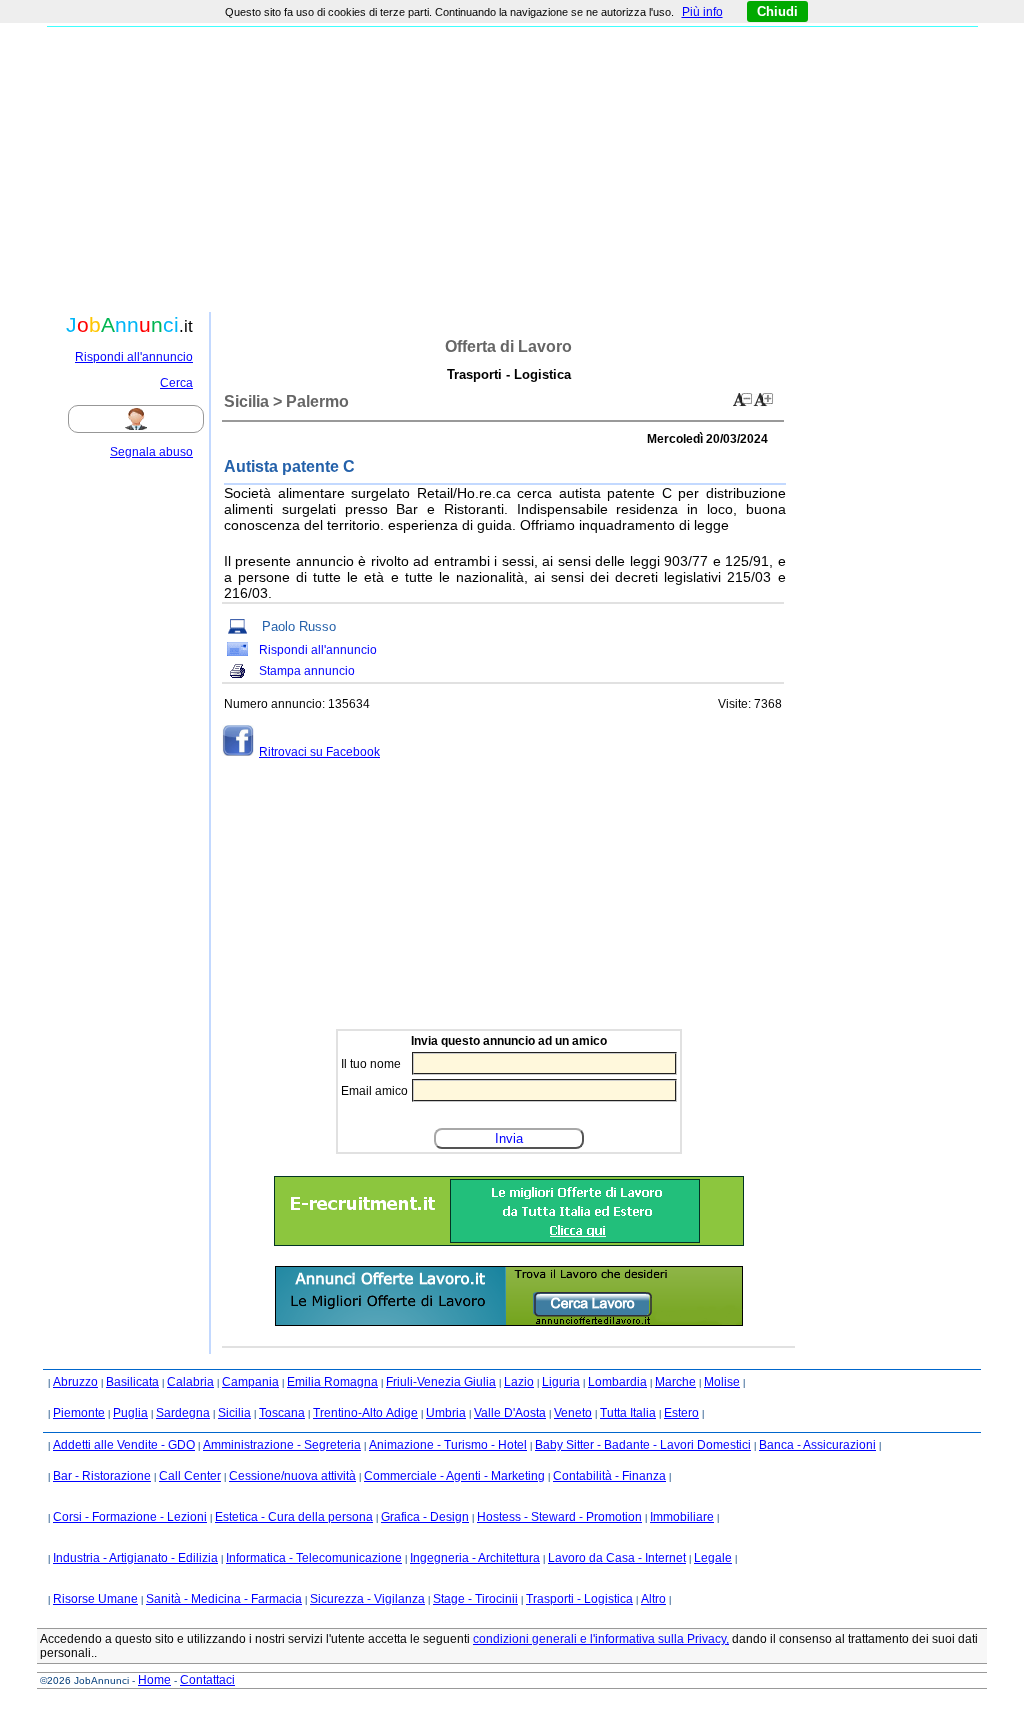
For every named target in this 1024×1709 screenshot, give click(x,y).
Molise (722, 1382)
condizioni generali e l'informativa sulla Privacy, (601, 1639)
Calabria (190, 1382)
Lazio (519, 1382)
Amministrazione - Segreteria (282, 1445)
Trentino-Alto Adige (365, 1413)
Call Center (190, 1476)
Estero (681, 1413)
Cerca (176, 383)
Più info (702, 12)
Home (154, 1680)
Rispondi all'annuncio (134, 357)
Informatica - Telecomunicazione (314, 1558)
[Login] (158, 419)
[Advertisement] (512, 167)
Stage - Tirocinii (475, 1599)
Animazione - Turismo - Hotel (448, 1445)
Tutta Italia (628, 1413)
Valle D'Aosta (510, 1413)
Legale (713, 1558)
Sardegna (183, 1413)
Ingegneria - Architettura (475, 1558)
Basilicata (132, 1382)
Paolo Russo (299, 626)
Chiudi (777, 11)
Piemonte (79, 1413)
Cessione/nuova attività (292, 1476)
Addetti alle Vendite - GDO (124, 1445)
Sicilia (234, 1413)
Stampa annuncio (307, 671)
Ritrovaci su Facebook (319, 752)
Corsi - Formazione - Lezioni (130, 1517)
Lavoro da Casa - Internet (617, 1558)
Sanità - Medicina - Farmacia (224, 1599)
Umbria (446, 1413)
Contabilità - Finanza (609, 1476)
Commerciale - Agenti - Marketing (454, 1476)
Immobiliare (682, 1517)
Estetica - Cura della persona (294, 1517)
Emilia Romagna (332, 1382)
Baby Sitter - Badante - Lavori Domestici (643, 1445)
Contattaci (207, 1680)
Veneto (573, 1413)
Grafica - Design (425, 1517)
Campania (250, 1382)
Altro (653, 1599)
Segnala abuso (151, 452)
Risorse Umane (95, 1599)
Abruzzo (75, 1382)
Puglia (130, 1413)
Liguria (561, 1382)
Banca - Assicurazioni (817, 1445)
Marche (675, 1382)
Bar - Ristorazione (102, 1476)
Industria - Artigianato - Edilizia (135, 1558)
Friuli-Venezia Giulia (441, 1382)
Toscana (282, 1413)
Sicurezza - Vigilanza (367, 1599)
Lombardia (617, 1382)
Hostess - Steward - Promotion (559, 1517)
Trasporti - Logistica (579, 1599)
